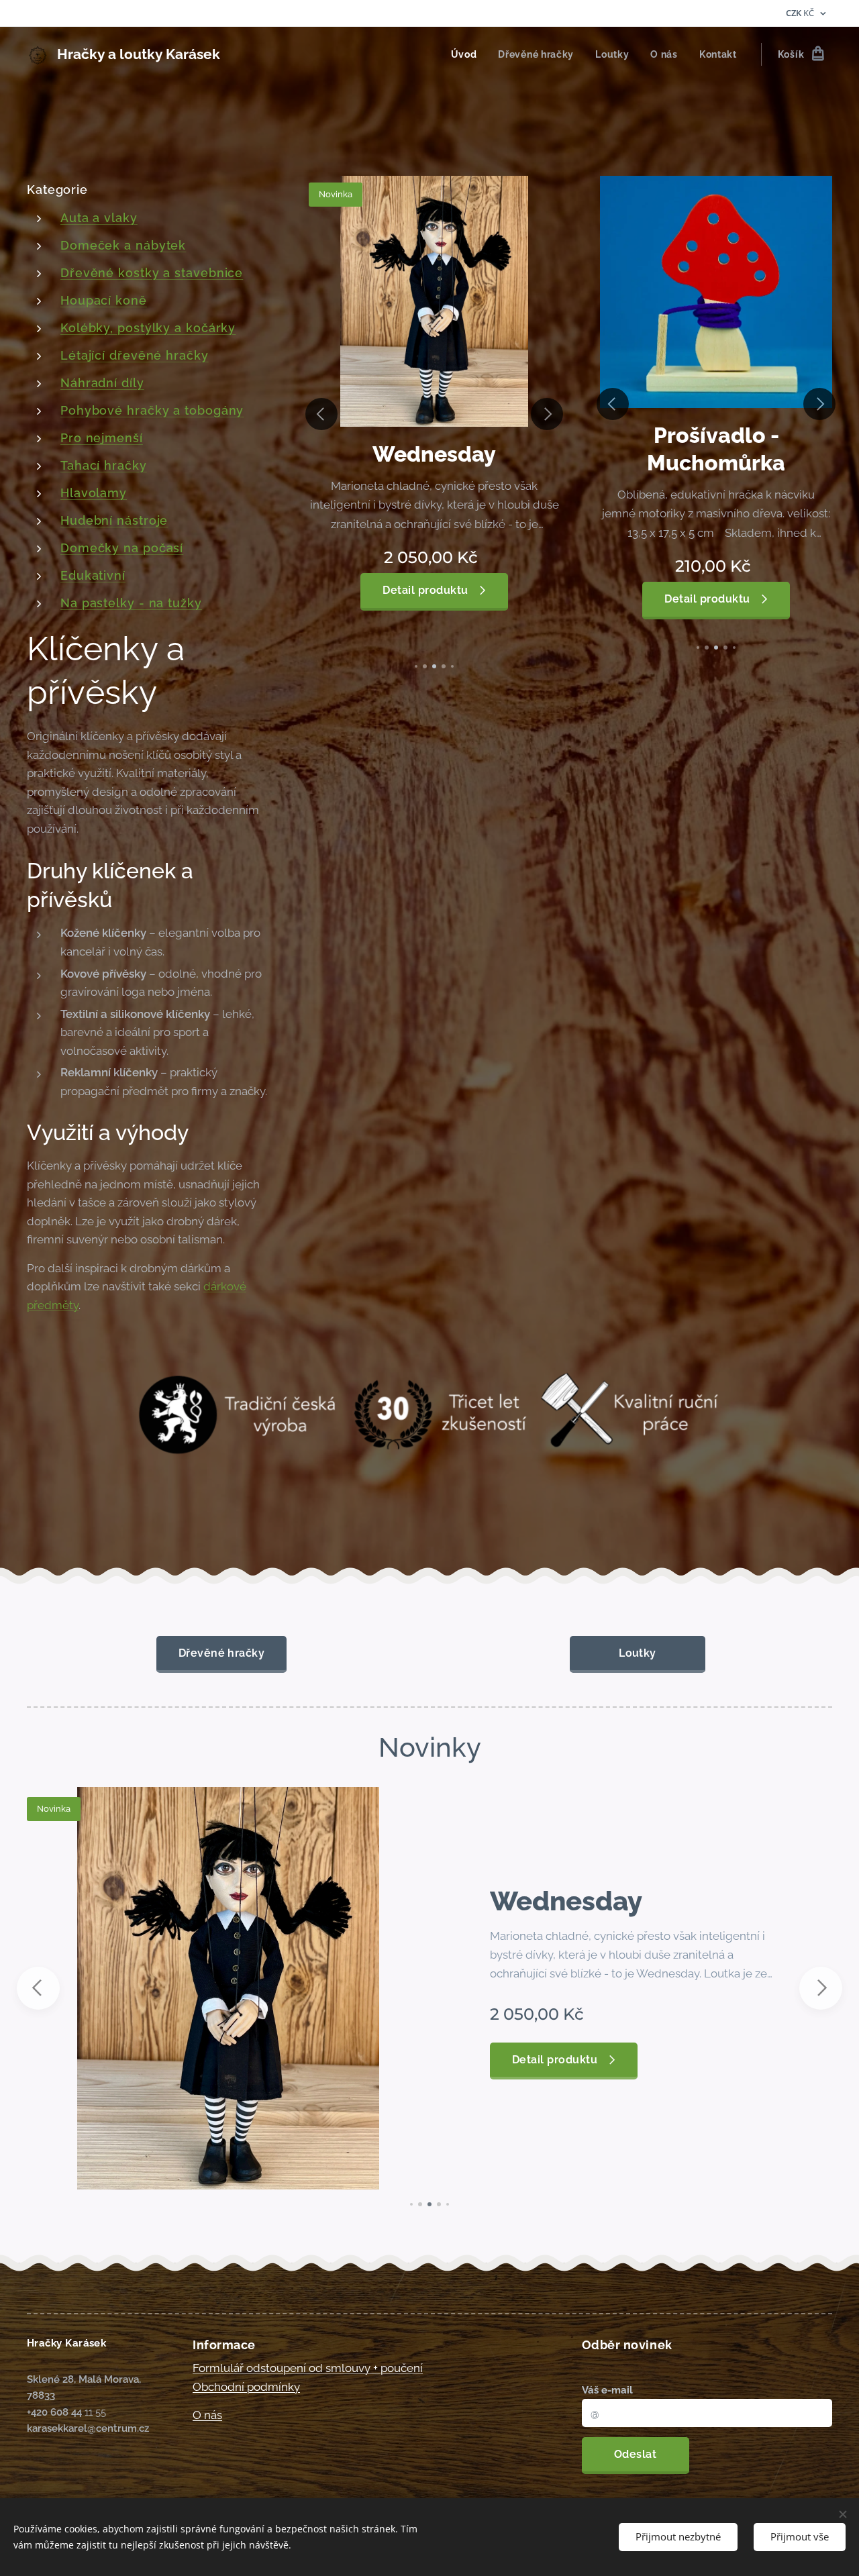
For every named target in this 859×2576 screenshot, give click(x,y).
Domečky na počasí (122, 548)
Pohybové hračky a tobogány (152, 410)
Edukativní (93, 575)
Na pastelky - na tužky (131, 603)
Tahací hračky (104, 465)
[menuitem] (468, 54)
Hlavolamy (94, 493)
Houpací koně (104, 300)
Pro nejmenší (102, 438)
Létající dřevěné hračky (135, 355)
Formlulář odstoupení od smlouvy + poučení (308, 2368)
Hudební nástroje (114, 520)
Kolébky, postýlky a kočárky (148, 328)
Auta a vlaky (99, 218)
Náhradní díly (102, 383)
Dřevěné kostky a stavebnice (152, 273)
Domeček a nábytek (123, 245)
